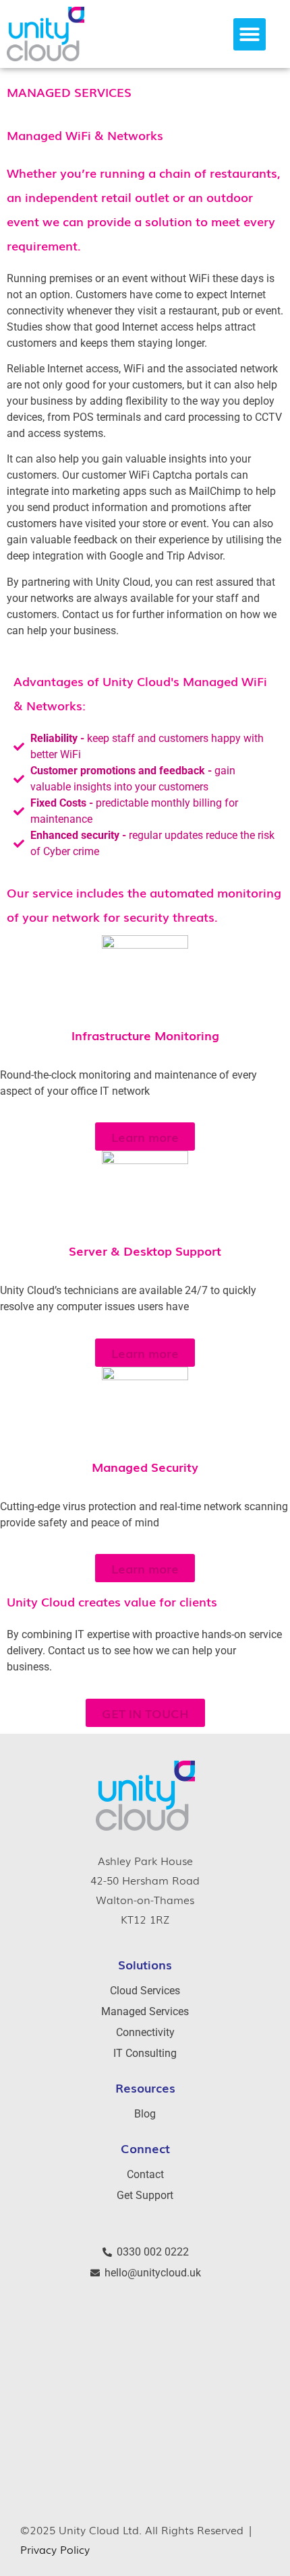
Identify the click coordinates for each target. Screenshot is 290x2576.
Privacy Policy (55, 2549)
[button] (250, 34)
